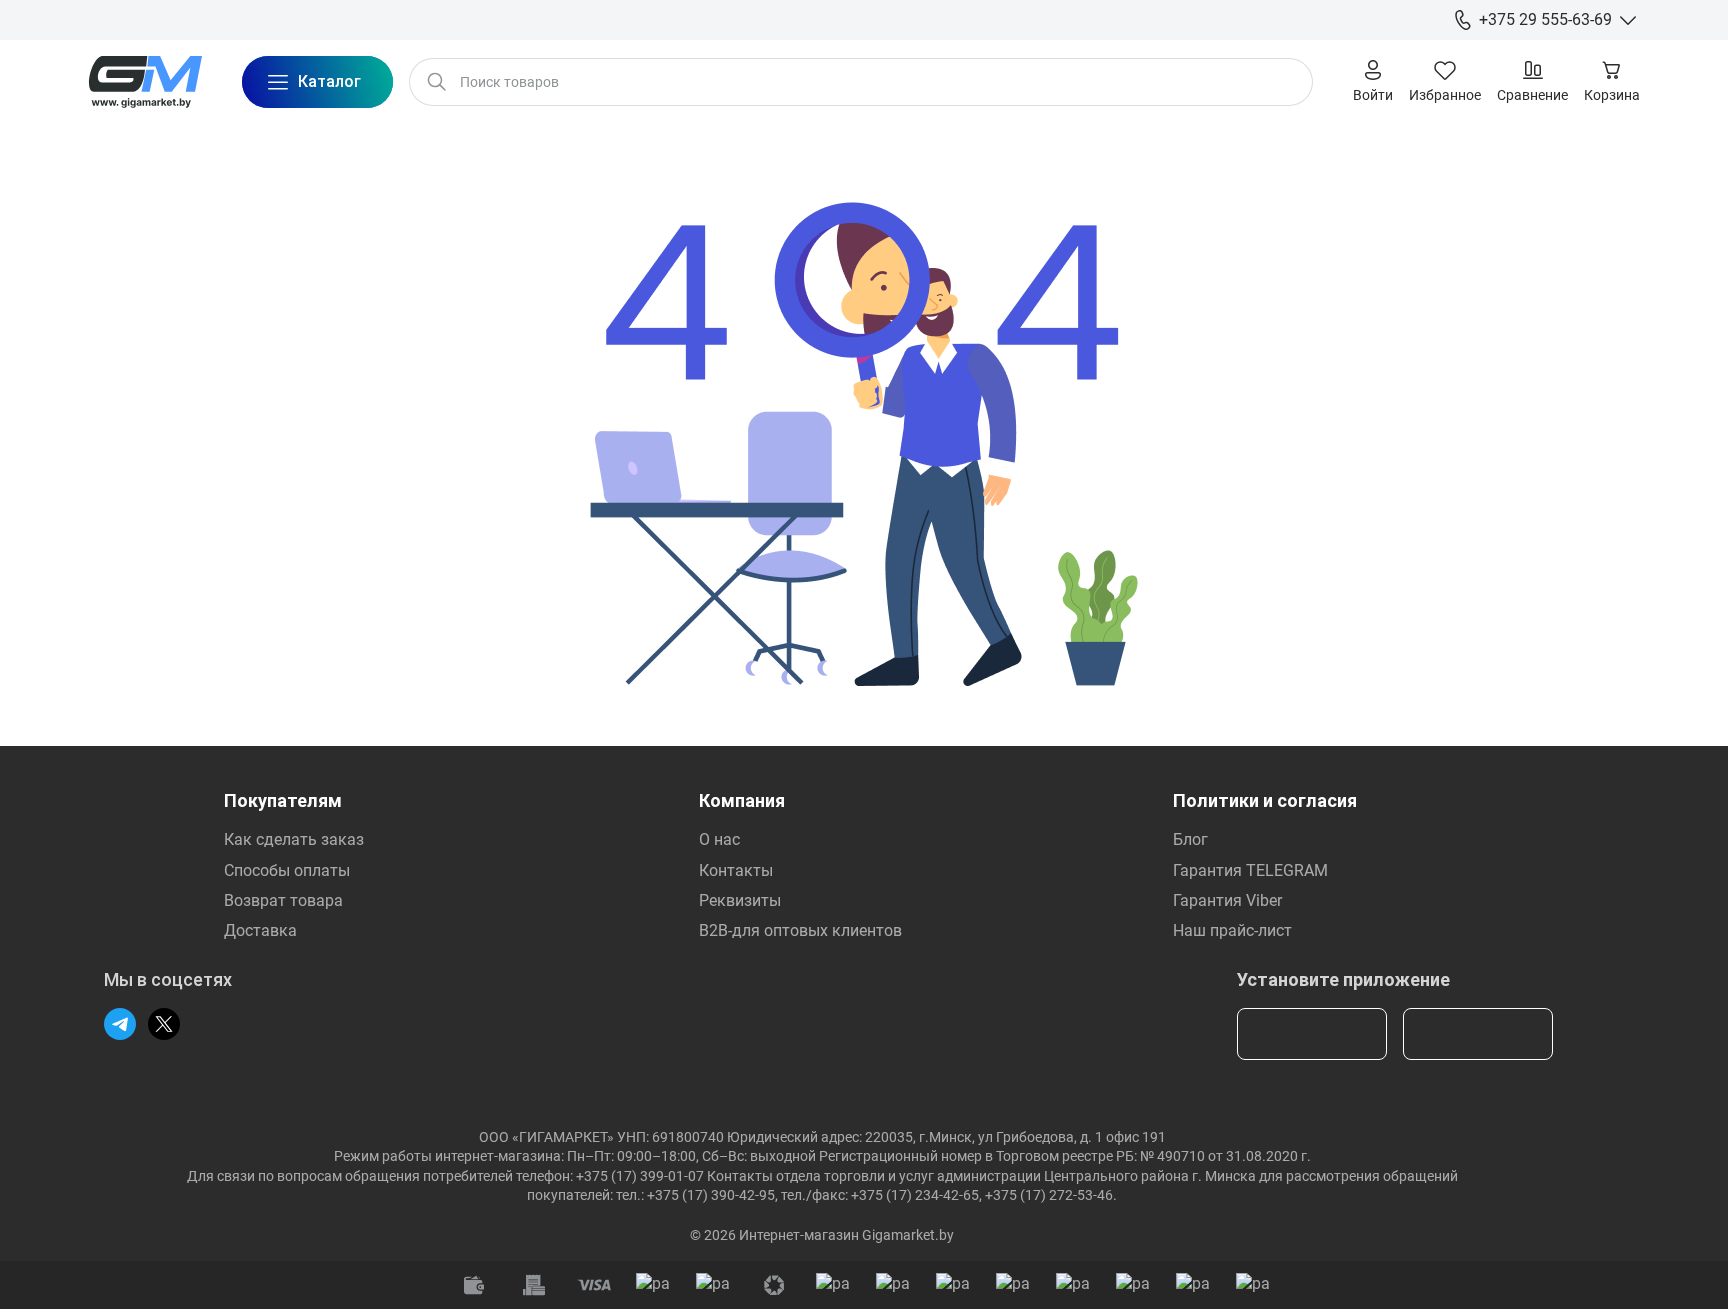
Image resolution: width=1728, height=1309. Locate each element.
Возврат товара (283, 900)
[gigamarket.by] (145, 82)
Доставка (260, 930)
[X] (164, 1024)
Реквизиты (740, 900)
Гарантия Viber (1227, 900)
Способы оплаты (287, 870)
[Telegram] (120, 1024)
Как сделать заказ (294, 839)
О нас (719, 839)
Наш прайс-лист (1232, 930)
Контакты (736, 870)
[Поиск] (437, 82)
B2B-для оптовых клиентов (800, 930)
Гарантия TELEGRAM (1250, 870)
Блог (1190, 839)
